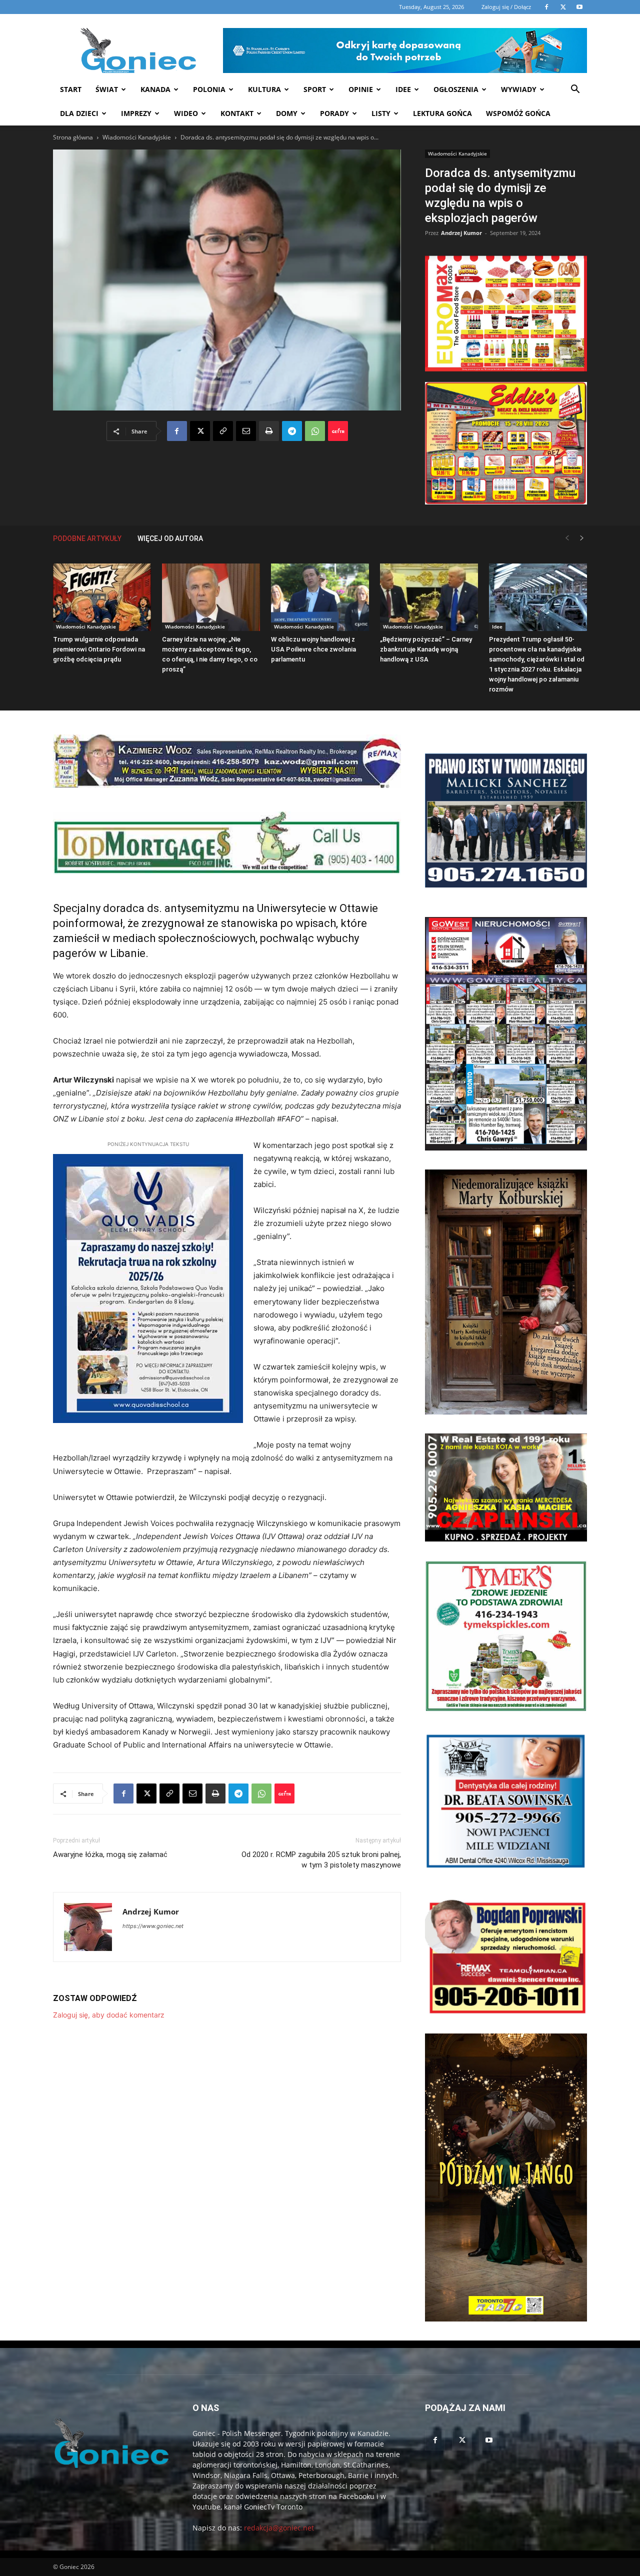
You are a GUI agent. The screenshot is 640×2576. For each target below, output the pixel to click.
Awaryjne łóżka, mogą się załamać (110, 1854)
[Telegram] (292, 431)
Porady (334, 113)
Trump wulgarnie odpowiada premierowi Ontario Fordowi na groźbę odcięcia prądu (99, 649)
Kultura (264, 89)
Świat (107, 89)
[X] (200, 431)
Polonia (209, 89)
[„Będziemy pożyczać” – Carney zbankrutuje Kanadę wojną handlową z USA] (429, 597)
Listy (381, 113)
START (71, 89)
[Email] (246, 431)
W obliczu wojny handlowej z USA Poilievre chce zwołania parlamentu (313, 649)
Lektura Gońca (442, 113)
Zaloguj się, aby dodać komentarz (109, 2015)
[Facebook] (177, 431)
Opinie (361, 89)
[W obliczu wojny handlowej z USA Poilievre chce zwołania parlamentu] (320, 597)
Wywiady (519, 89)
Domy (287, 113)
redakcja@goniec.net (279, 2528)
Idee (403, 89)
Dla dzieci (79, 113)
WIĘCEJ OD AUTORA (170, 538)
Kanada (155, 89)
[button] (575, 90)
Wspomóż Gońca (518, 113)
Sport (315, 89)
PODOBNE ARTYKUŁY (87, 538)
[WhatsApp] (315, 431)
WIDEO (186, 113)
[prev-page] (567, 538)
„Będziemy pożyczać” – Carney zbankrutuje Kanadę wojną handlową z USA (426, 649)
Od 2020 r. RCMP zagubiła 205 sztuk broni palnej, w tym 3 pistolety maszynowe (321, 1860)
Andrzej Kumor (461, 233)
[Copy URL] (223, 431)
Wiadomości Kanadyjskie (137, 137)
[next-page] (582, 538)
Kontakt (237, 113)
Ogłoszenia (456, 89)
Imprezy (136, 113)
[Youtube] (489, 2440)
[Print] (269, 431)
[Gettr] (338, 431)
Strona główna (73, 137)
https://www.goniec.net (153, 1926)
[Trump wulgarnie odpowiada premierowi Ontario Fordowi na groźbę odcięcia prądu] (102, 597)
